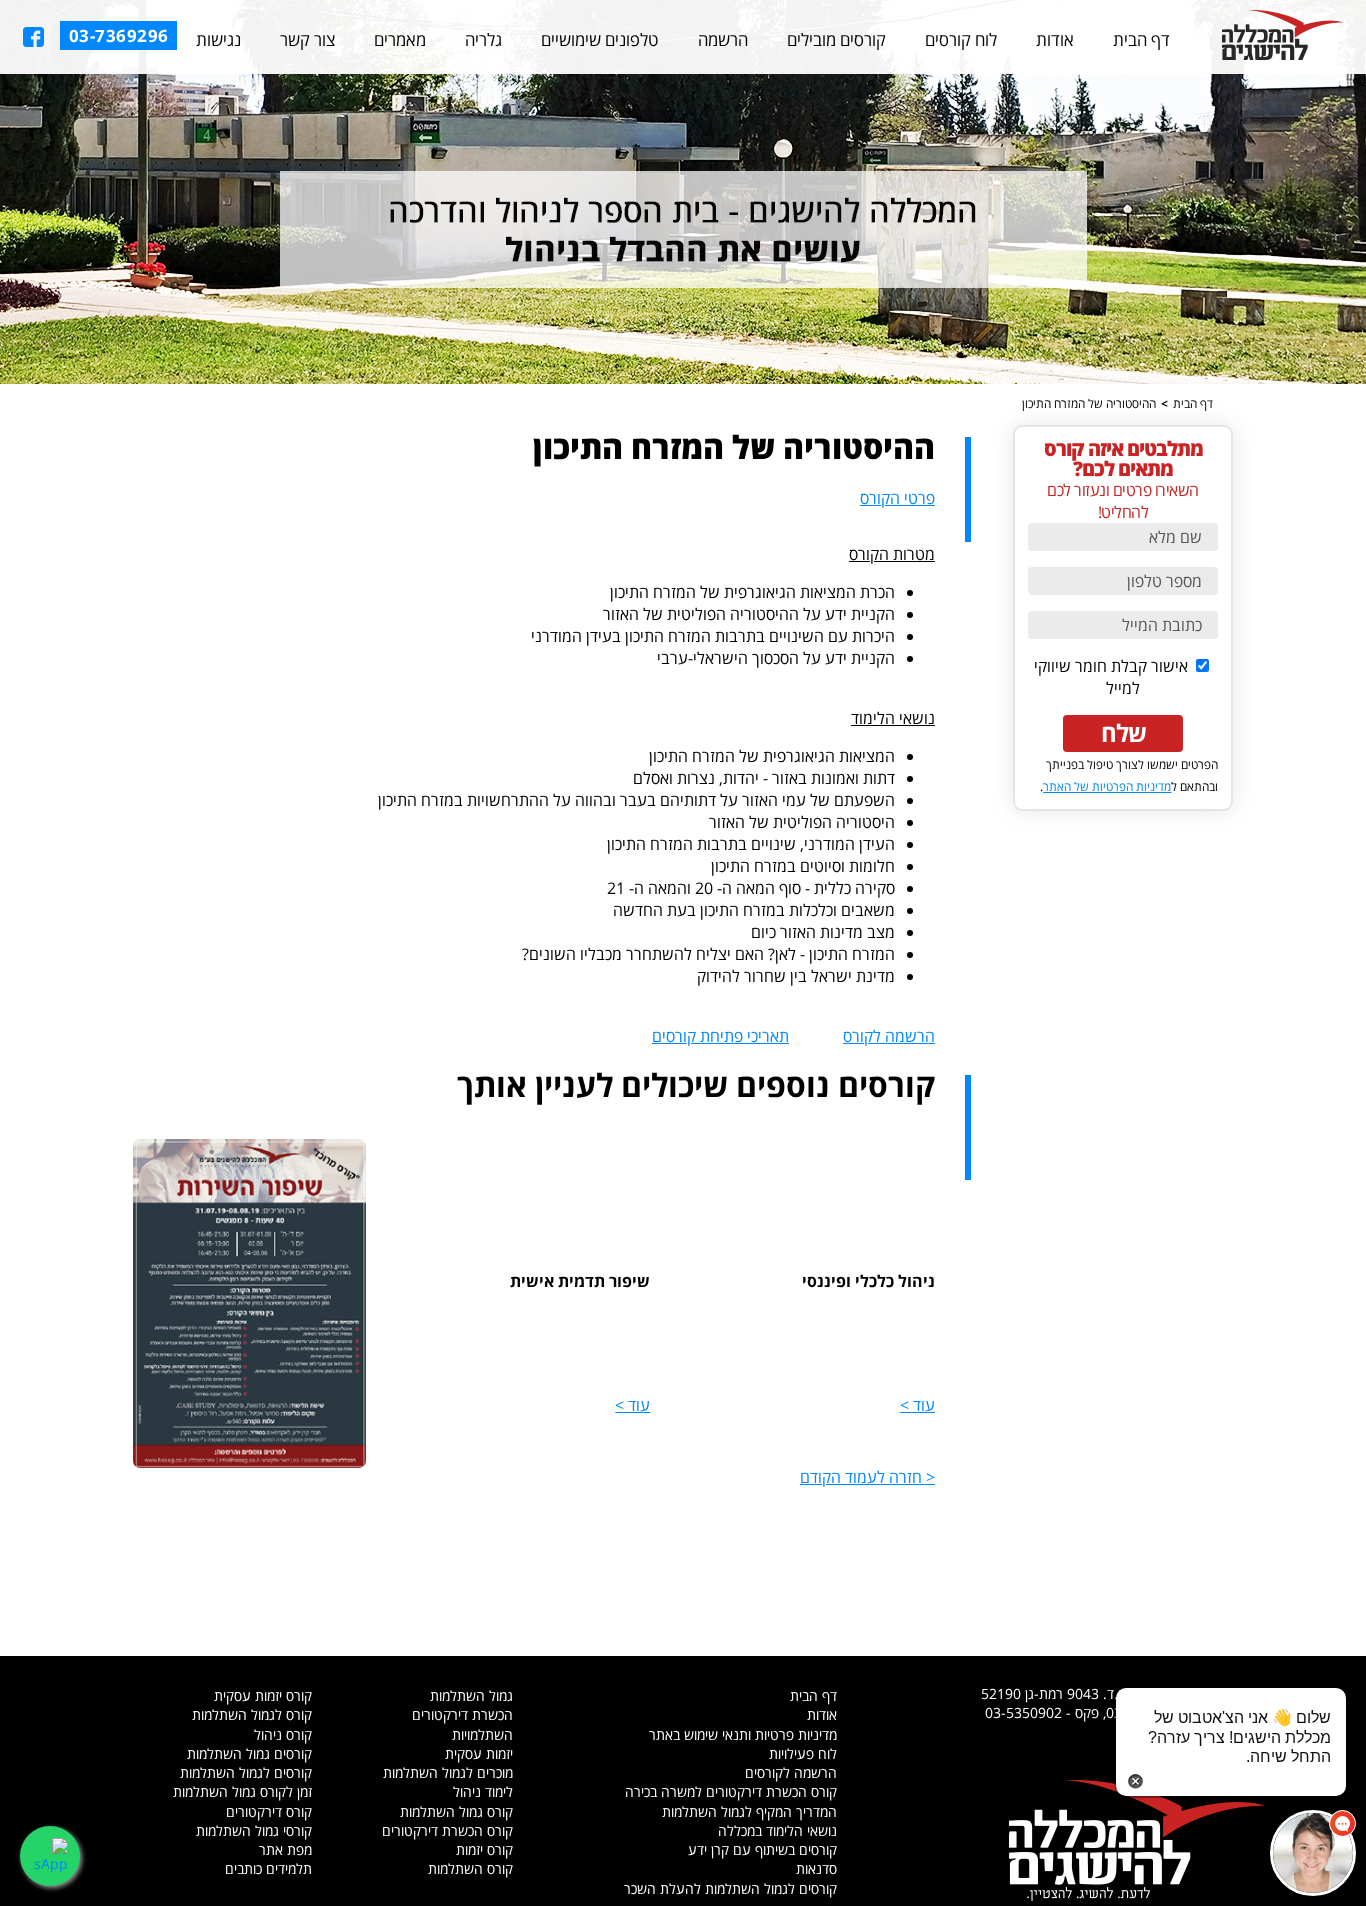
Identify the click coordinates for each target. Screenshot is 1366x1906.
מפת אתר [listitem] (285, 1849)
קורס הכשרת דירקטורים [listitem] (447, 1830)
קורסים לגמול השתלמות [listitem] (246, 1772)
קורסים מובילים (836, 39)
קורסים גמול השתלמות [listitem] (249, 1753)
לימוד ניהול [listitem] (483, 1791)
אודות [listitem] (822, 1714)
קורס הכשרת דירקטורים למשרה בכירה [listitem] (731, 1791)
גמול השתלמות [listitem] (471, 1695)
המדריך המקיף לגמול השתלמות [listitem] (749, 1811)
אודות (1055, 39)
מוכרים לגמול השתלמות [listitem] (448, 1772)
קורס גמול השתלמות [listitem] (456, 1811)
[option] (683, 192)
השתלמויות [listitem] (482, 1734)
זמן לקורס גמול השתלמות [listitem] (242, 1791)
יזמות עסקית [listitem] (479, 1753)
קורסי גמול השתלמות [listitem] (254, 1830)
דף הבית (1141, 39)
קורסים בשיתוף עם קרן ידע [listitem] (762, 1849)
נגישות (218, 39)
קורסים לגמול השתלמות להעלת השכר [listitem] (730, 1888)
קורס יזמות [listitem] (484, 1849)
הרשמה (723, 39)
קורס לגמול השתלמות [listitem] (252, 1714)
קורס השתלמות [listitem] (470, 1868)
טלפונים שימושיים (599, 39)
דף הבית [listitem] (813, 1695)
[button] (1313, 1853)
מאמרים (400, 39)
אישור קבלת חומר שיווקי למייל (1113, 677)
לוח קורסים (961, 39)
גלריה (483, 39)
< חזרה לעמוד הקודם (867, 1477)
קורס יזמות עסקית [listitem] (263, 1695)
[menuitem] (1141, 40)
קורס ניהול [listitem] (283, 1734)
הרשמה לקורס (889, 1036)
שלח (1123, 732)
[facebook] (33, 37)
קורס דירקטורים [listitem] (269, 1811)
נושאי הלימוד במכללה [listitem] (777, 1830)
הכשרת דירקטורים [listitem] (462, 1714)
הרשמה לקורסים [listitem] (791, 1772)
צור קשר (307, 39)
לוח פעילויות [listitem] (803, 1753)
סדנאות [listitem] (816, 1868)
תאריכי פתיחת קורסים (720, 1036)
